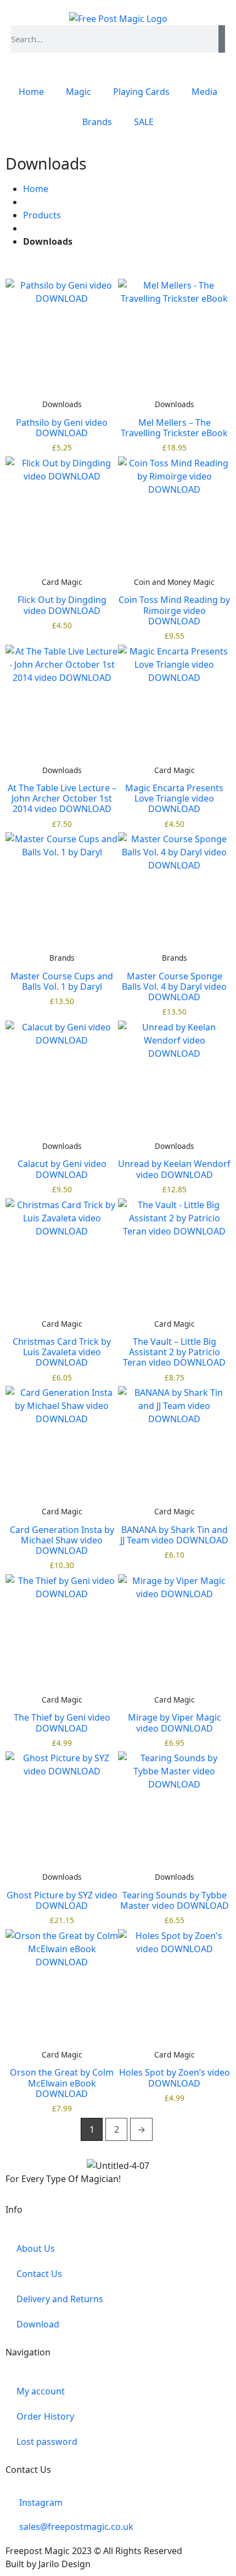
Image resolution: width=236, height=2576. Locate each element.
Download (38, 2324)
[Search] (222, 39)
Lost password (47, 2442)
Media (204, 92)
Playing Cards (141, 92)
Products (42, 215)
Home (31, 92)
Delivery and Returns (60, 2299)
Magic (78, 92)
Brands (97, 122)
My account (41, 2391)
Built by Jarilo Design (48, 2564)
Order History (45, 2416)
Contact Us (39, 2274)
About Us (36, 2248)
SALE (144, 122)
